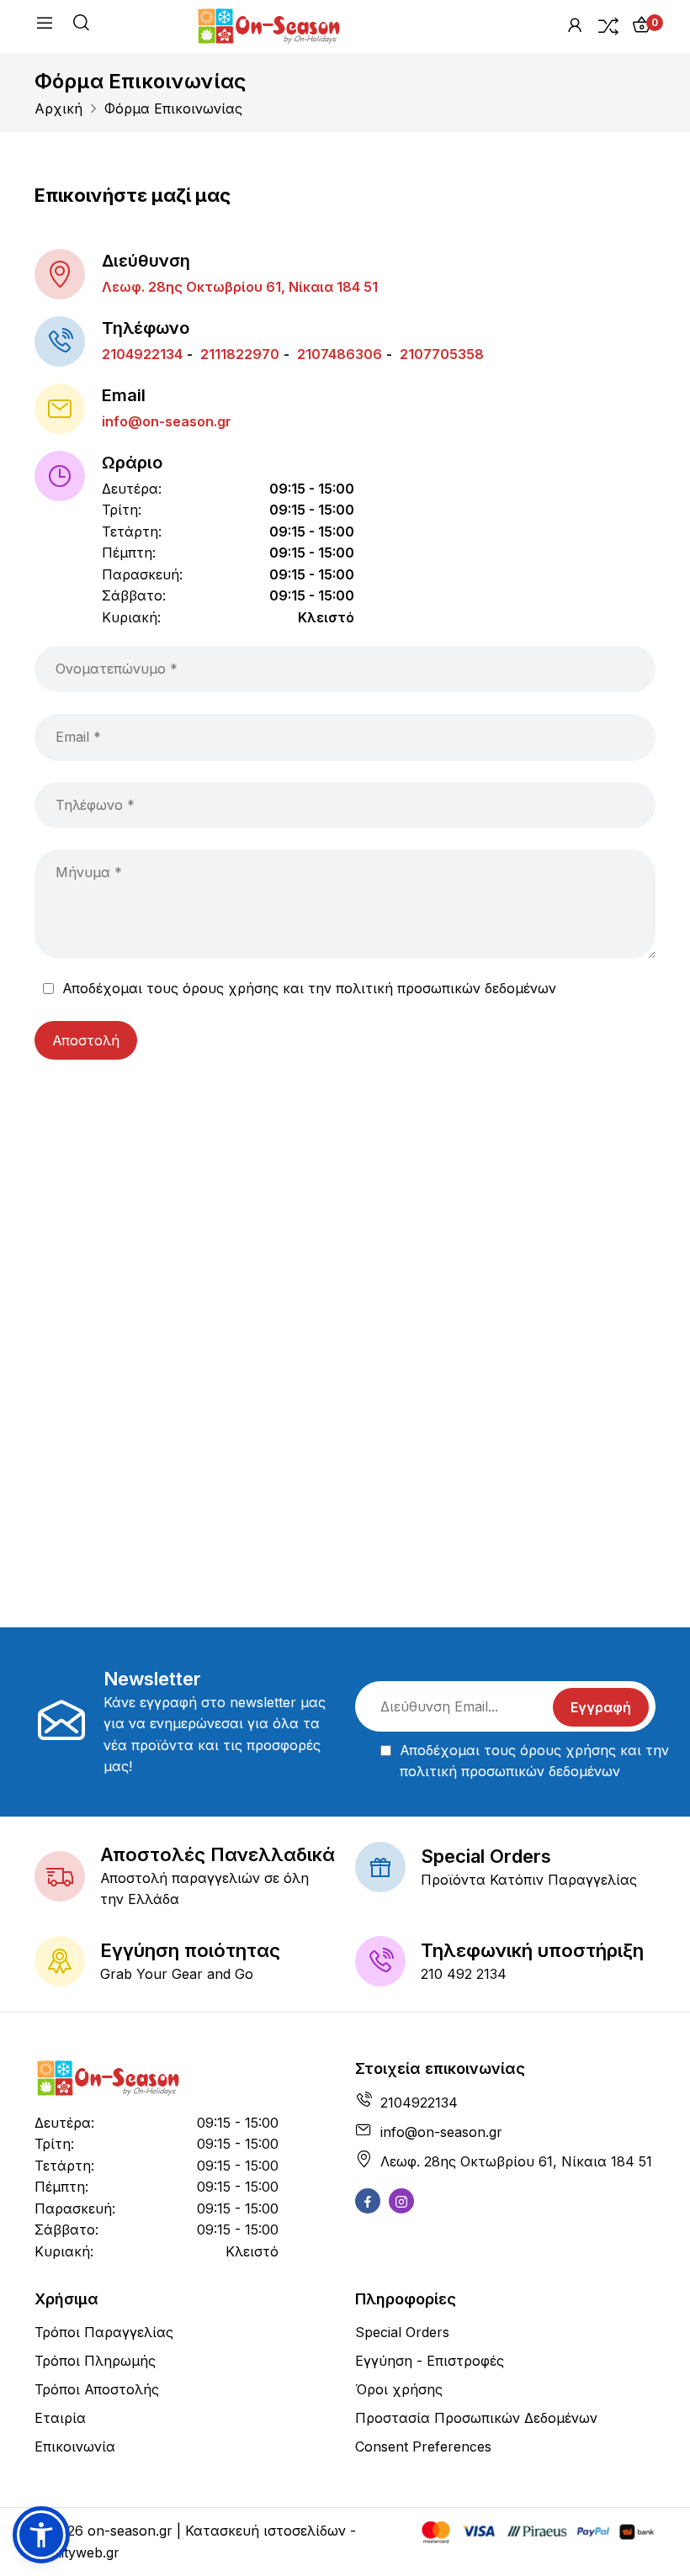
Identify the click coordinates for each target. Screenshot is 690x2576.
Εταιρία (60, 2418)
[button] (41, 2535)
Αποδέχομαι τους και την (309, 988)
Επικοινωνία (75, 2446)
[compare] (608, 25)
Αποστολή (86, 1040)
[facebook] (368, 2201)
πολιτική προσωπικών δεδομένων (446, 988)
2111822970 (238, 354)
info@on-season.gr (167, 421)
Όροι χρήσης (399, 2389)
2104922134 (142, 354)
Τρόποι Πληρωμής (95, 2361)
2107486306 (338, 354)
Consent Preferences (423, 2446)
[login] (575, 25)
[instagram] (401, 2201)
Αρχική (58, 108)
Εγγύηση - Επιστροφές (430, 2361)
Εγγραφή (601, 1707)
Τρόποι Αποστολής (97, 2389)
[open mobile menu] (45, 26)
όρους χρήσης (231, 988)
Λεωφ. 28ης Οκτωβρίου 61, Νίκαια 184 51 (240, 287)
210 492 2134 (464, 1974)
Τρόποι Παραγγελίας (104, 2332)
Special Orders (402, 2332)
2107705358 (440, 354)
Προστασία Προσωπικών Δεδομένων (476, 2418)
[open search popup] (81, 25)
